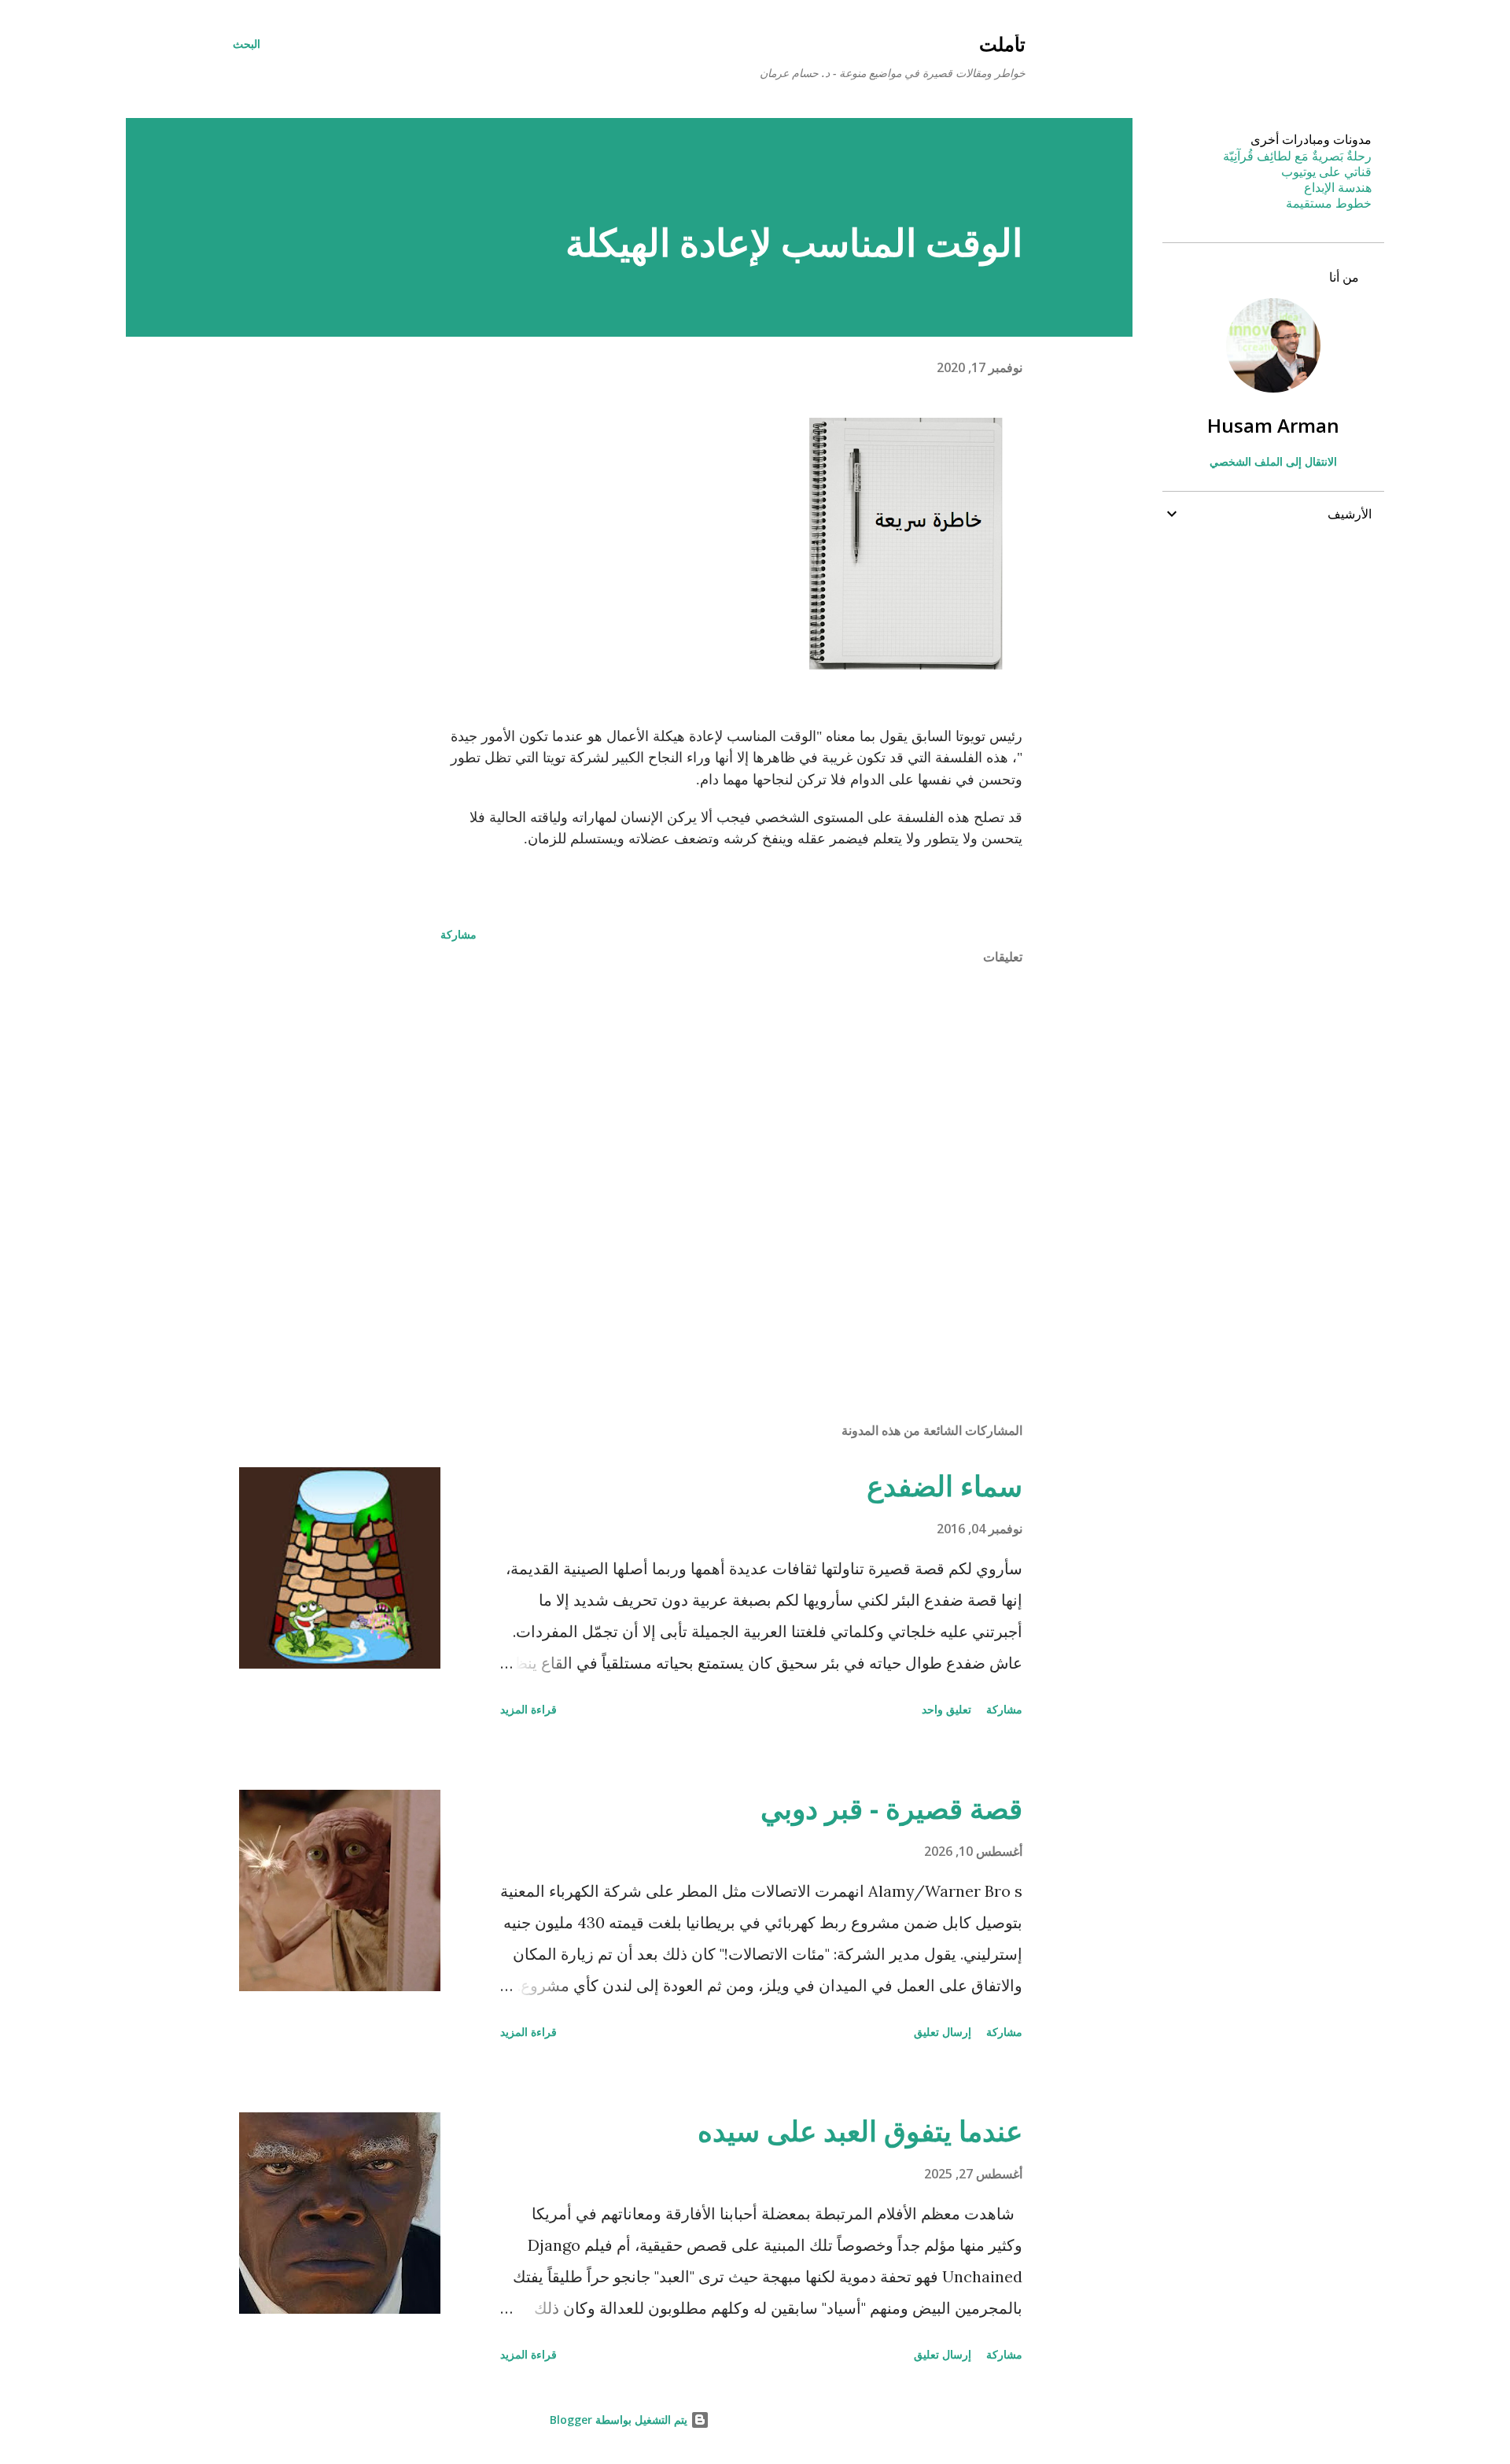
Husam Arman (1273, 425)
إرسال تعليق (943, 2032)
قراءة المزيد (528, 1709)
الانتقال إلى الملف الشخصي (1273, 461)
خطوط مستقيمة (1329, 203)
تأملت (1002, 44)
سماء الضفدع (945, 1486)
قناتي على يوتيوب (1326, 172)
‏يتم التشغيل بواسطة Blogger (620, 2420)
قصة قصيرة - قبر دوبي (891, 1808)
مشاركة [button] (459, 934)
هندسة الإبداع (1338, 187)
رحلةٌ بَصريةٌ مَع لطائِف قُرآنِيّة (1297, 156)
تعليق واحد (947, 1709)
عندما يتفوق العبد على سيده (860, 2131)
